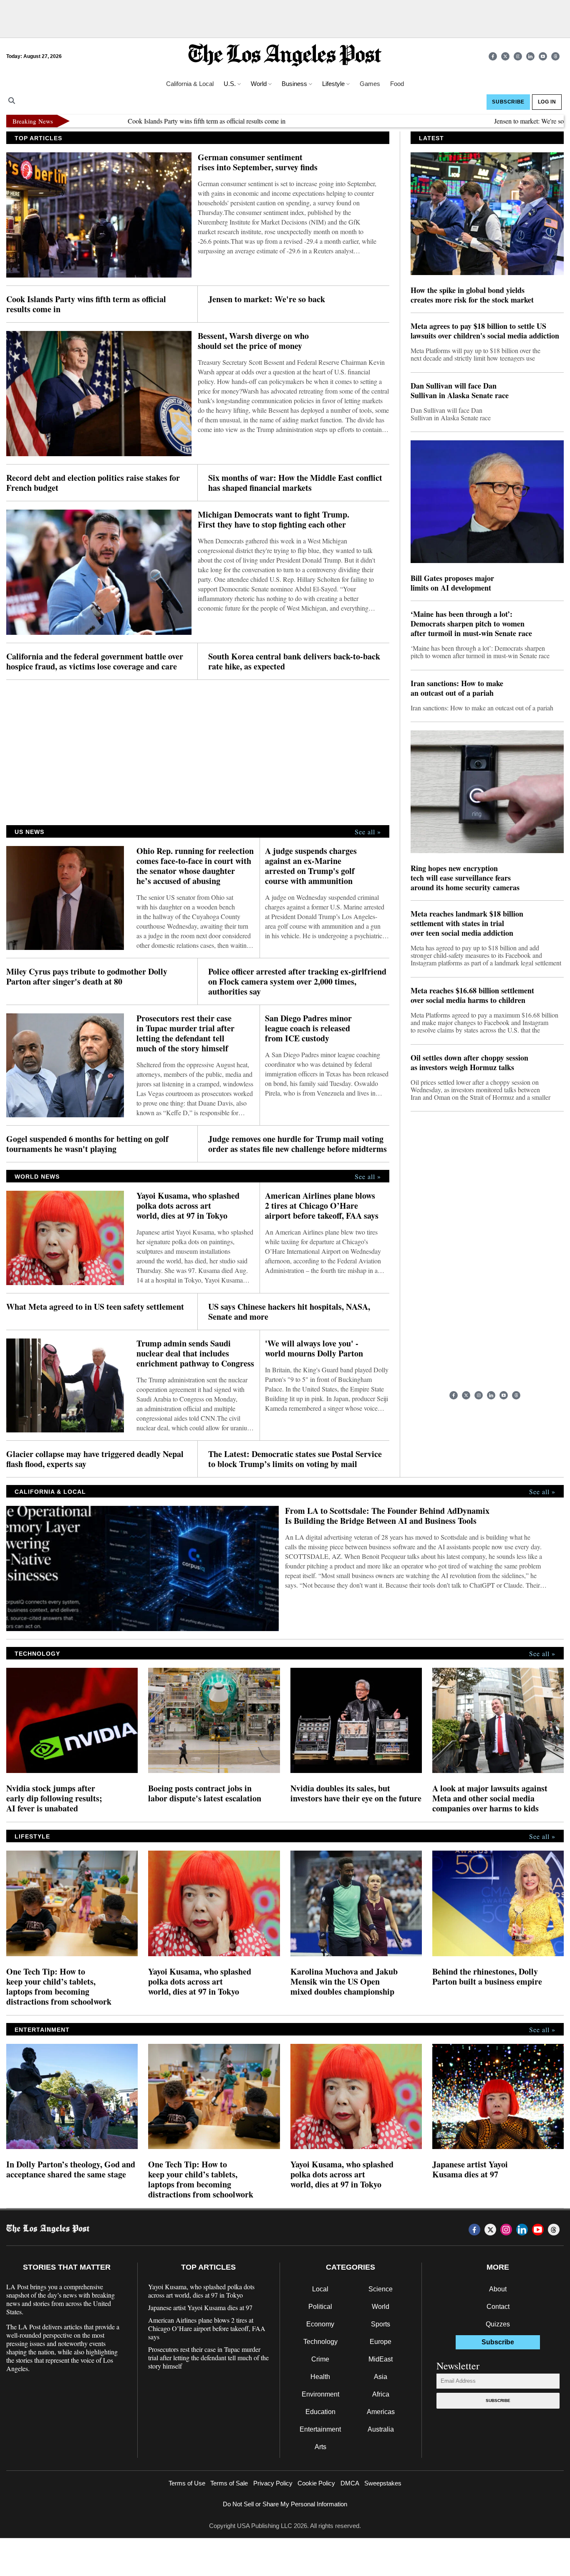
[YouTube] (543, 56)
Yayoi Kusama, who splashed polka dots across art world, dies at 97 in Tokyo (188, 1206)
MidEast (381, 2359)
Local (320, 2289)
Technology (320, 2342)
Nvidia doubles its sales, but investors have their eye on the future (356, 1793)
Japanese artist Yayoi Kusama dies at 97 (470, 2169)
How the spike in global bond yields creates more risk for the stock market (472, 295)
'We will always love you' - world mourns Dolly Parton (314, 1349)
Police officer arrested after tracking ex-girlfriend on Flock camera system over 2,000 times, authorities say (297, 982)
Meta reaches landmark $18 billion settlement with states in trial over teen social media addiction (467, 923)
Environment (320, 2394)
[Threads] (555, 56)
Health (320, 2377)
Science (381, 2289)
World (381, 2307)
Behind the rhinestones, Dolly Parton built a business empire (489, 1977)
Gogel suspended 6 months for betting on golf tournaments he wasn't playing (87, 1144)
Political (320, 2307)
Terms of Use (187, 2483)
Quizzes (498, 2324)
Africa (381, 2394)
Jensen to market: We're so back (490, 121)
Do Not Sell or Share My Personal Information (285, 2504)
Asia (381, 2377)
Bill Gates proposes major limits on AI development (452, 583)
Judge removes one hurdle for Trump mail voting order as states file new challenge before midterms (298, 1144)
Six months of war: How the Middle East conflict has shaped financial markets (295, 483)
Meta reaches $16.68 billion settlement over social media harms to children (472, 995)
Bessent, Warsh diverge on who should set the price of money (253, 341)
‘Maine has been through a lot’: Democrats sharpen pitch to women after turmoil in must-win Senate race (471, 624)
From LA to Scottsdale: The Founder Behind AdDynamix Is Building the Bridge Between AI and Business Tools (387, 1516)
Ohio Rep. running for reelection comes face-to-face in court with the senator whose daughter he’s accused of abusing (195, 866)
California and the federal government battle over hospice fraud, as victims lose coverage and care (95, 662)
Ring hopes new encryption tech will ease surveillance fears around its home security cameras (465, 878)
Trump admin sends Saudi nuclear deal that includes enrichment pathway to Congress (195, 1354)
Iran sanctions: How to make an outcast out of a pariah (457, 688)
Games (370, 84)
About (498, 2289)
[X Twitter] (505, 56)
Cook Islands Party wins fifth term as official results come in (160, 121)
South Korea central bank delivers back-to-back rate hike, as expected (294, 662)
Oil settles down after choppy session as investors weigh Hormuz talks (469, 1063)
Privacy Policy (273, 2483)
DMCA (350, 2483)
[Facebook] (493, 56)
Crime (320, 2359)
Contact (498, 2307)
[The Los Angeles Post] (285, 56)
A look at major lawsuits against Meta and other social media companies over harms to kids (490, 1798)
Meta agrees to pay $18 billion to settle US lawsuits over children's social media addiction (485, 331)
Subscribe (498, 2400)
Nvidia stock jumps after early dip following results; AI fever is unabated (54, 1798)
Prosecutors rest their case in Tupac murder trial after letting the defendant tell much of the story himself (185, 1033)
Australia (381, 2429)
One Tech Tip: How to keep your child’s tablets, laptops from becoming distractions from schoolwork (59, 1987)
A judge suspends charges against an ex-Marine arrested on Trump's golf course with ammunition (311, 866)
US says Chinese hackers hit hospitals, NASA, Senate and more (289, 1312)
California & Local (190, 84)
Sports (381, 2324)
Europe (381, 2342)
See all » (368, 832)
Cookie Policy (316, 2483)
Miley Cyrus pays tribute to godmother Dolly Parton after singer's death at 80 (87, 977)
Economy (320, 2324)
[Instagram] (518, 56)
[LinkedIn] (530, 56)
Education (320, 2412)
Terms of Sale (229, 2483)
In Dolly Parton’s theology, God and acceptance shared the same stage (71, 2169)
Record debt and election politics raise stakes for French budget (93, 483)
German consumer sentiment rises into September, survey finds (258, 162)
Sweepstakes (383, 2483)
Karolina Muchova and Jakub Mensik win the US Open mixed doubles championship (344, 1982)
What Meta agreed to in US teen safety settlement (95, 1307)
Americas (381, 2412)
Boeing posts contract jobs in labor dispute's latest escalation (205, 1793)
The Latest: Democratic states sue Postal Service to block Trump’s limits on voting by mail (295, 1459)
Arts (320, 2447)
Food (397, 84)
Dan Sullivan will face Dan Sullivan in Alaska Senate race (460, 391)
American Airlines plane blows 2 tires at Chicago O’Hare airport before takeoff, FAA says (322, 1206)
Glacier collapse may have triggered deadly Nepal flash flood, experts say (95, 1459)
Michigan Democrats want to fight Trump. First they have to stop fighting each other (274, 520)
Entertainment (320, 2429)
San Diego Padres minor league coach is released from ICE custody (308, 1028)
